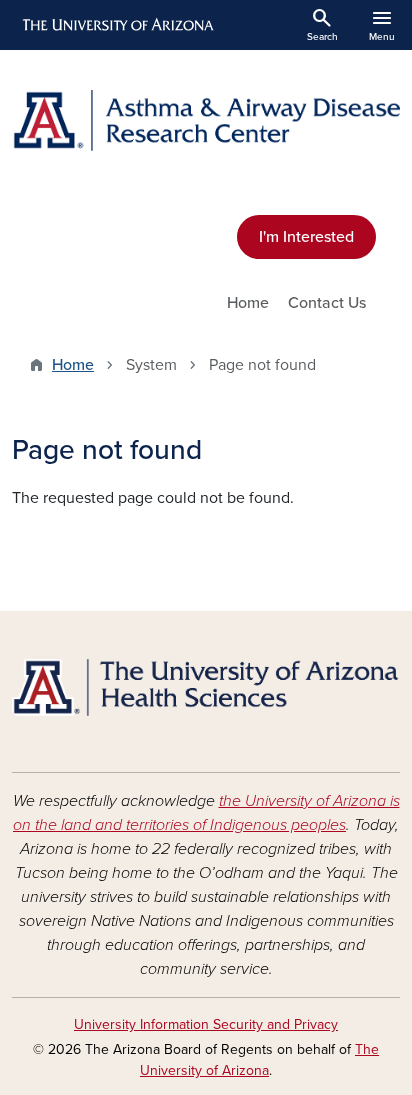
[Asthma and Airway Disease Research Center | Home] (206, 120)
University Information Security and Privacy (206, 1024)
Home (248, 303)
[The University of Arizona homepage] (116, 25)
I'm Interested (306, 237)
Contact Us (327, 303)
